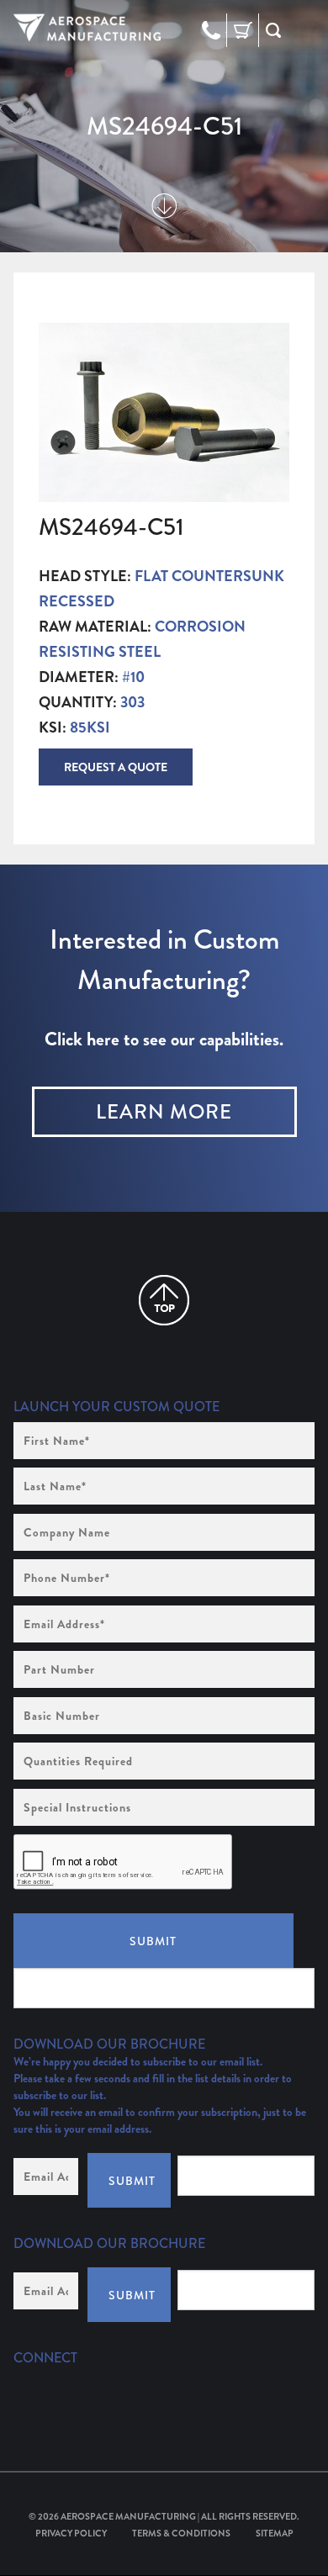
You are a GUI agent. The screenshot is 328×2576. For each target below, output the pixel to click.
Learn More (164, 1112)
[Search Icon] (273, 30)
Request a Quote (116, 767)
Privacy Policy (71, 2533)
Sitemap (275, 2533)
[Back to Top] (164, 1300)
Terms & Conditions (181, 2533)
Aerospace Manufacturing (128, 2516)
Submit (153, 1941)
